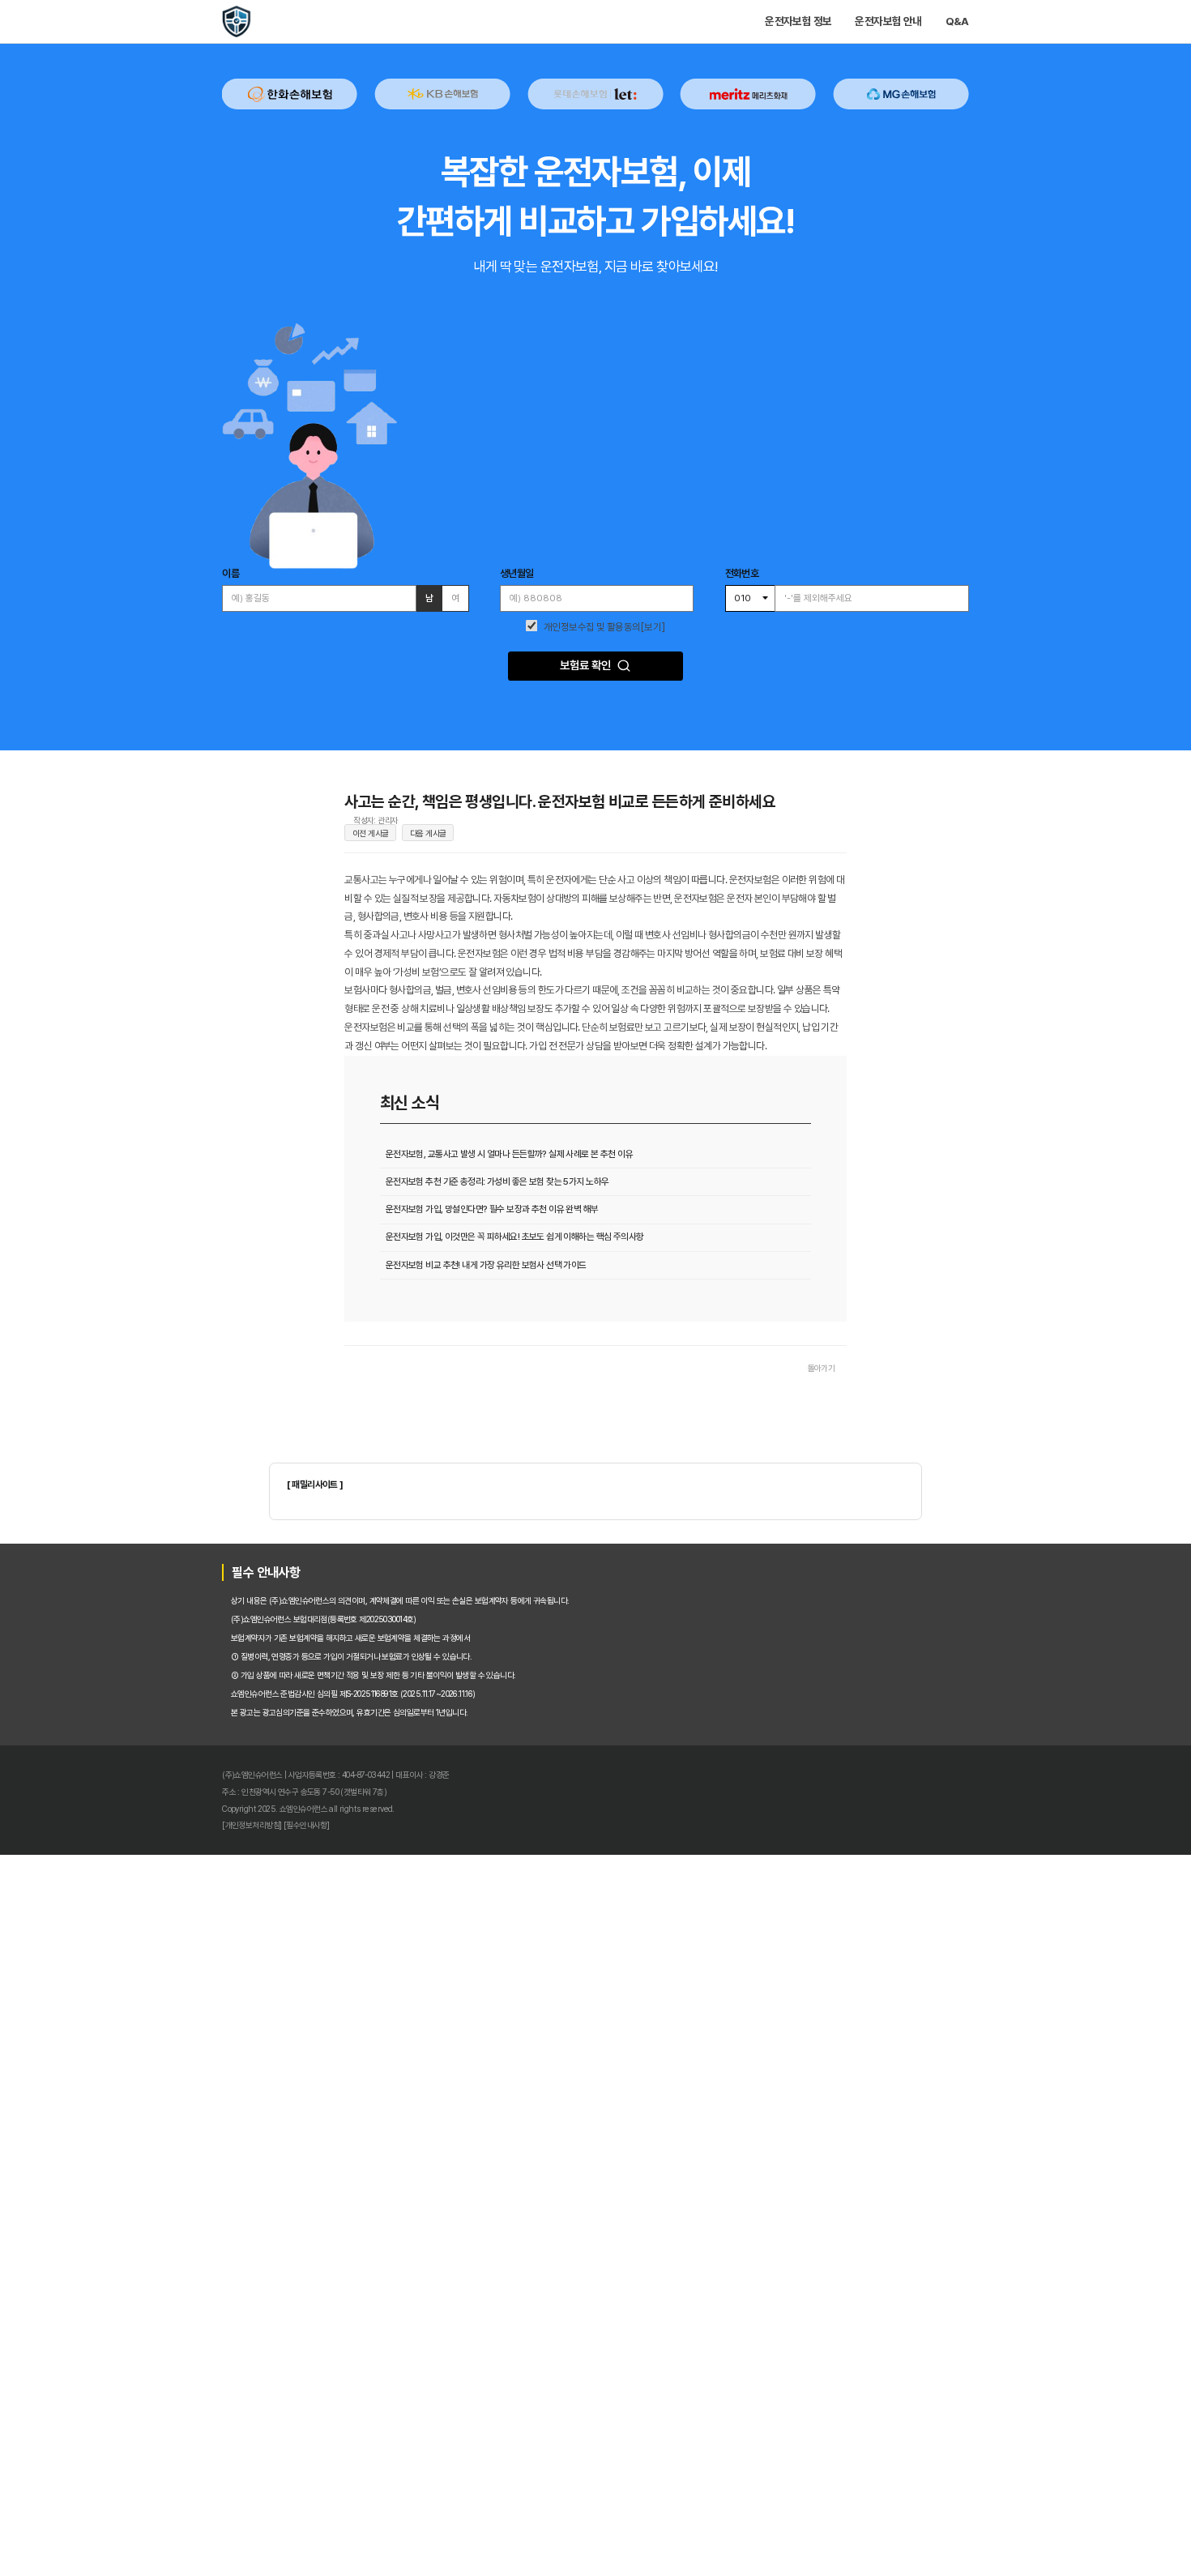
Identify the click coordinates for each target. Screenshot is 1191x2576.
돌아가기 (909, 1898)
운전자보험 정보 (884, 30)
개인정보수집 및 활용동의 (591, 871)
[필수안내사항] (190, 2533)
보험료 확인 (582, 925)
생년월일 (487, 797)
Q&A (1098, 30)
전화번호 (800, 797)
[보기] (673, 871)
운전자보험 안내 (1005, 30)
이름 (89, 797)
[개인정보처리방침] (117, 2533)
